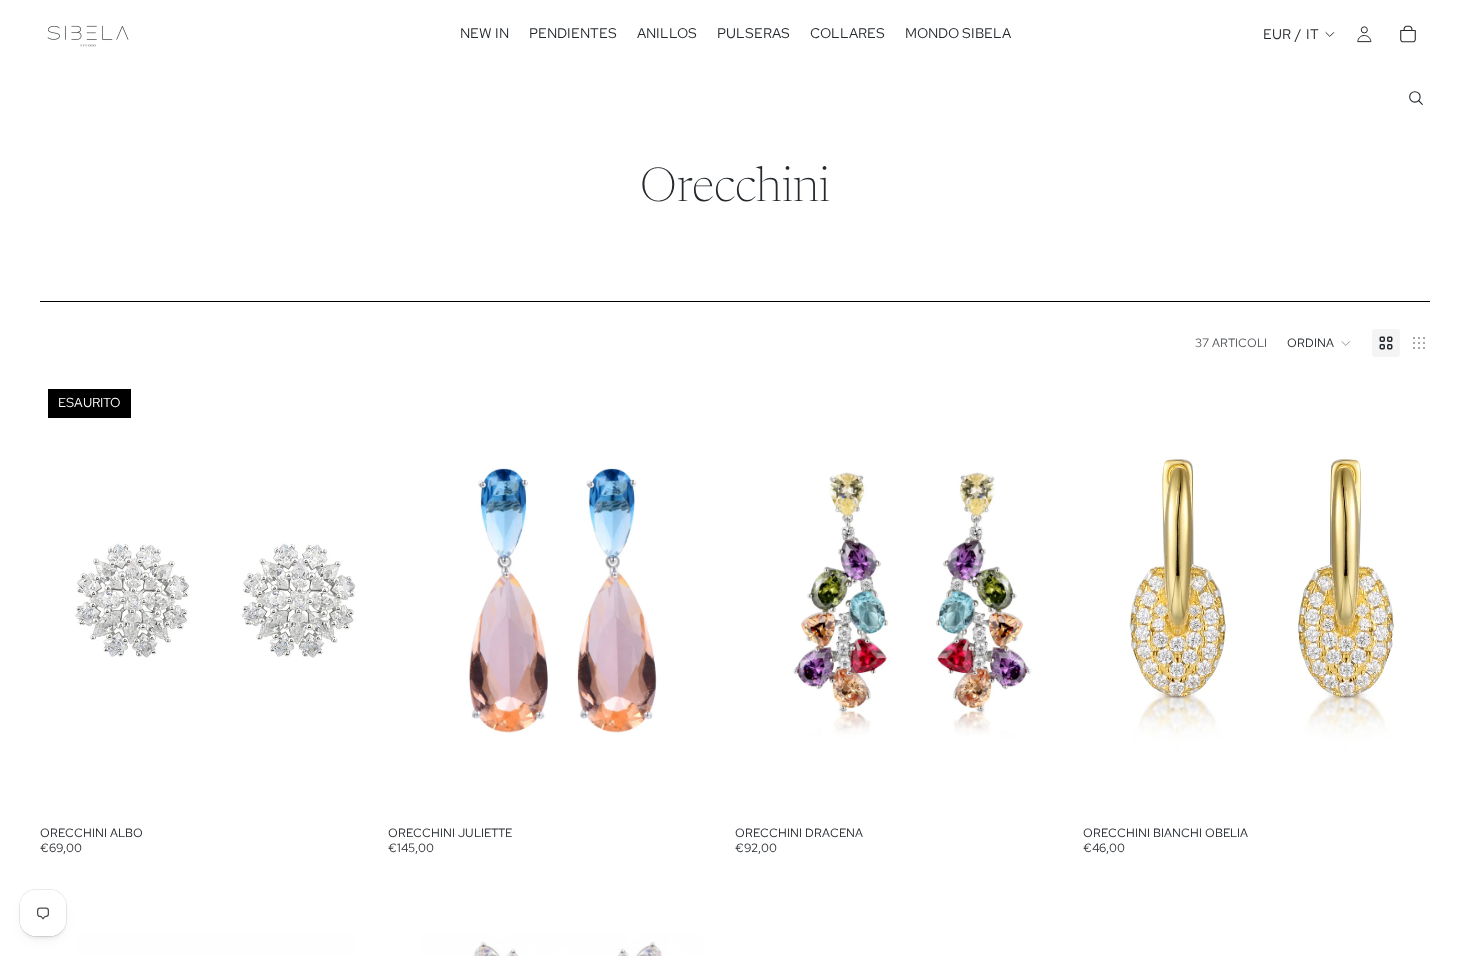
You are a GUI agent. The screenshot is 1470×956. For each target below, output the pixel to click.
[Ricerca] (1416, 98)
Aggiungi (721, 785)
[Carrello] (1408, 34)
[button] (1319, 343)
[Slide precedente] (70, 599)
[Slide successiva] (358, 599)
